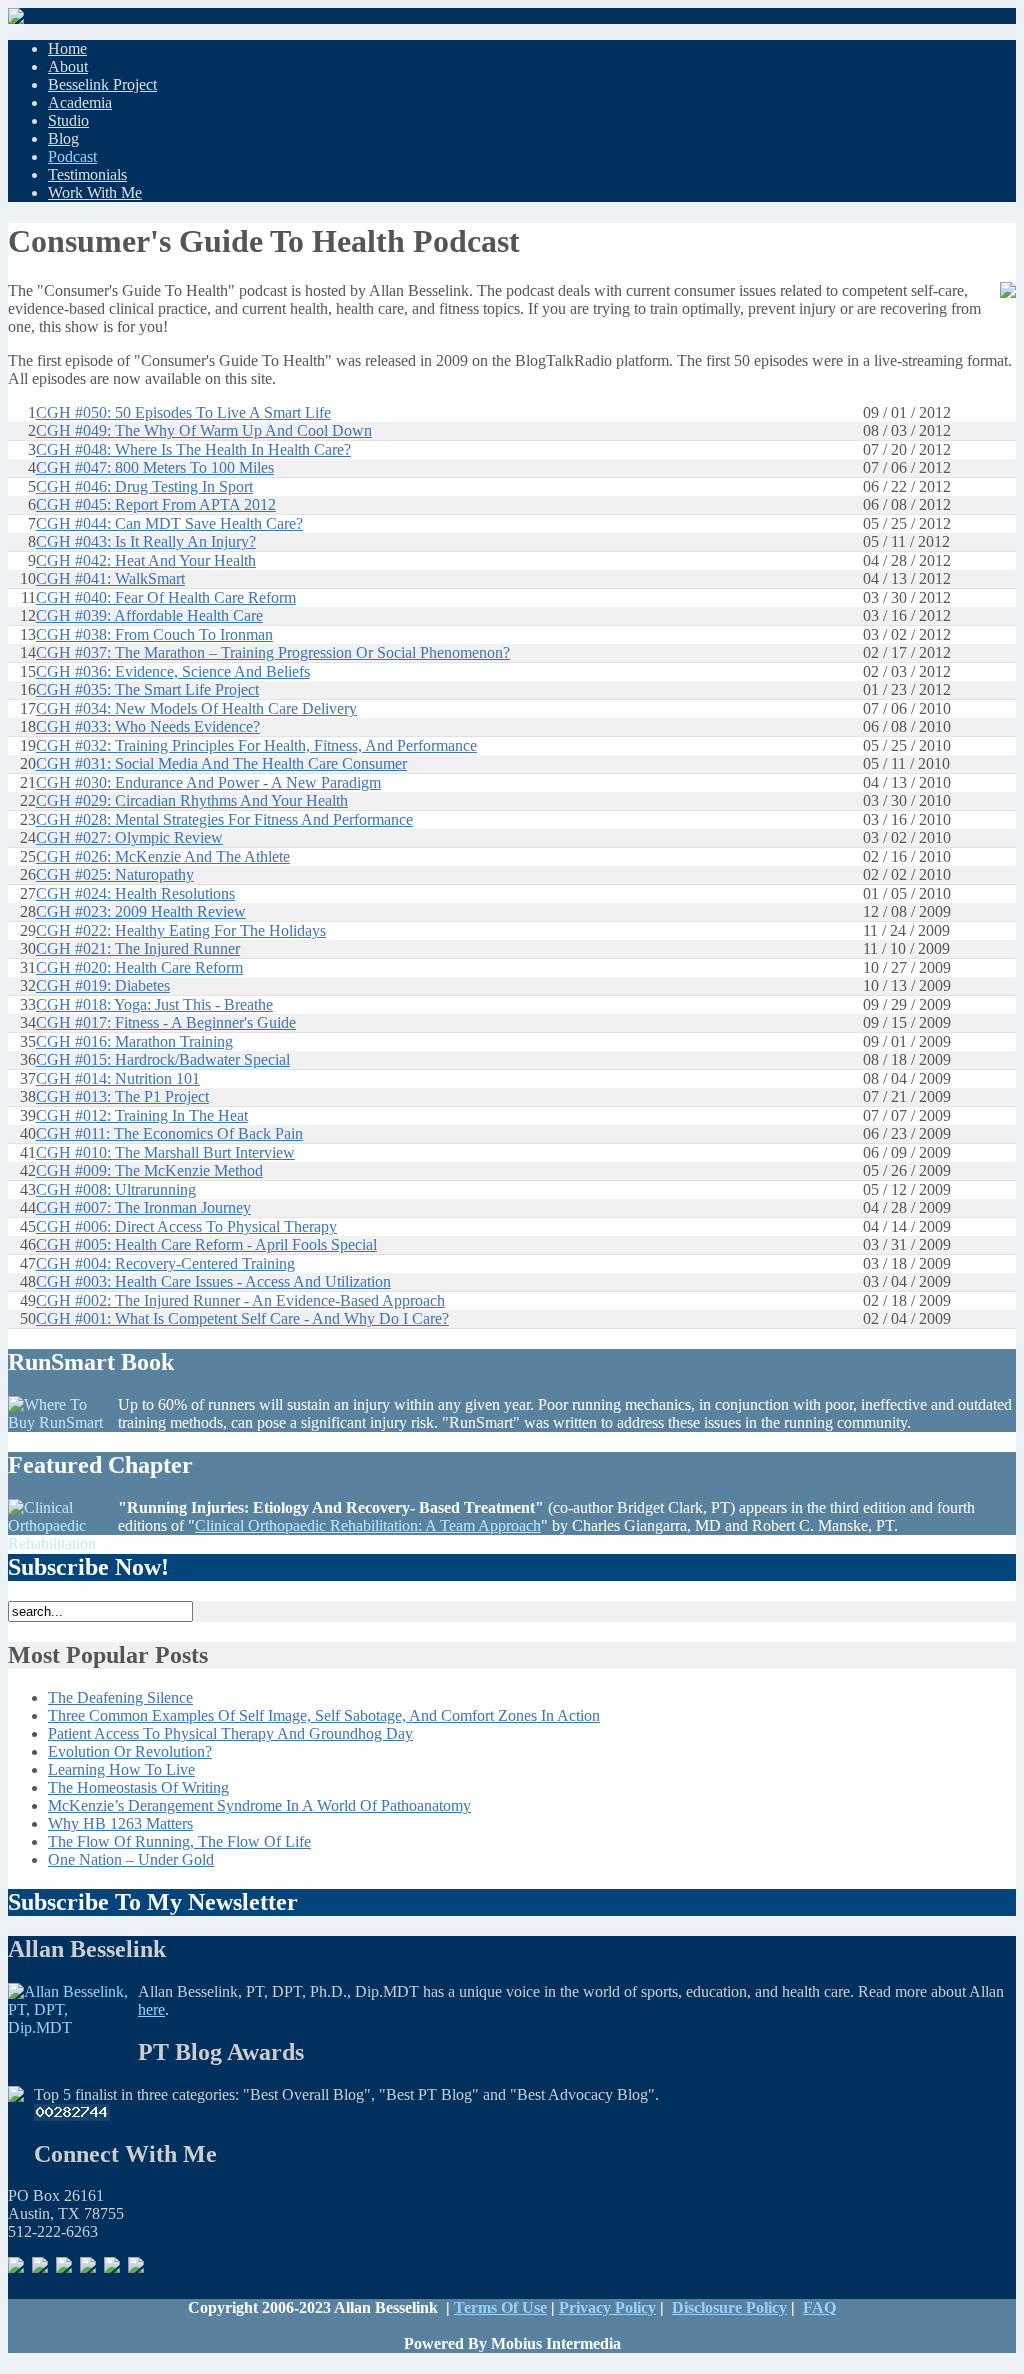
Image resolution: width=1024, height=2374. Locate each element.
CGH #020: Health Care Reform (139, 967)
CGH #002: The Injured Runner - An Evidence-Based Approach (240, 1300)
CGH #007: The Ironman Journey (143, 1207)
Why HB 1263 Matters (120, 1823)
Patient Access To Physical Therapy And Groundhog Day (230, 1733)
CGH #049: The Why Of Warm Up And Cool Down (204, 430)
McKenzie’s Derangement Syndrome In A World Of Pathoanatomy (259, 1805)
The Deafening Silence (120, 1697)
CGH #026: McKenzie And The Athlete (163, 856)
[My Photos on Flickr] (112, 2267)
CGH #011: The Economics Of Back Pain (169, 1133)
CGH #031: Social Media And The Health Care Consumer (221, 763)
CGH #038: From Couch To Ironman (154, 634)
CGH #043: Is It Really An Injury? (146, 541)
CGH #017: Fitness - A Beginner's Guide (166, 1022)
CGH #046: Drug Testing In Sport (144, 486)
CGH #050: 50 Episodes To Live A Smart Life (183, 412)
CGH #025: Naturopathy (115, 874)
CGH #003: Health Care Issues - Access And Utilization (213, 1281)
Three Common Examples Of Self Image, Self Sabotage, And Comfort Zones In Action (324, 1715)
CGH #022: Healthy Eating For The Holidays (181, 930)
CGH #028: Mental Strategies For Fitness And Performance (224, 819)
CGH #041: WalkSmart (110, 578)
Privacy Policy (607, 2307)
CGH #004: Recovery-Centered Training (165, 1263)
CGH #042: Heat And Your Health (146, 560)
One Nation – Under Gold (131, 1859)
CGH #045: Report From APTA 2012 (156, 504)
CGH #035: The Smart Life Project (147, 689)
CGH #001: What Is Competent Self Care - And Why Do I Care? (242, 1318)
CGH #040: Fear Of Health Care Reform (166, 597)
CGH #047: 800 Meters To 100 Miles (155, 467)
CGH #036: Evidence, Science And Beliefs (173, 671)
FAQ (819, 2307)
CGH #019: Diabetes (103, 985)
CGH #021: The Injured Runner (138, 948)
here (151, 2009)
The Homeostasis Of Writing (138, 1787)
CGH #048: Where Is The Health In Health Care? (193, 449)
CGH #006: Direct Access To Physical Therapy (186, 1226)
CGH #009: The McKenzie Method (149, 1170)
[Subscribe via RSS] (16, 2267)
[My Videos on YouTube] (136, 2267)
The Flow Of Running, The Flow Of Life (179, 1841)
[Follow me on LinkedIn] (64, 2267)
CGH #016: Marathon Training (134, 1041)
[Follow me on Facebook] (40, 2267)
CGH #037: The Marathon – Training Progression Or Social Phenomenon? (273, 652)
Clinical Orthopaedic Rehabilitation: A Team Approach (368, 1525)
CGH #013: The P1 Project (122, 1096)
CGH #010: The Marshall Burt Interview (165, 1152)
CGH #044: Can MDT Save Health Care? (169, 523)
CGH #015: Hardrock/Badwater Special (163, 1059)
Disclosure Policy (729, 2307)
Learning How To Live (121, 1769)
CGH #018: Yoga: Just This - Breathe (154, 1004)
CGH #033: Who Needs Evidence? (148, 726)
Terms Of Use (500, 2307)
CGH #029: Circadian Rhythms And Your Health (192, 800)
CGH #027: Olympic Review (129, 837)
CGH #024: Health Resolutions (135, 893)
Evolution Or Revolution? (130, 1751)
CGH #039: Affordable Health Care (149, 615)
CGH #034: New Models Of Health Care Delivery (196, 708)
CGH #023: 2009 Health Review (141, 911)
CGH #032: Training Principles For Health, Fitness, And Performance (256, 745)
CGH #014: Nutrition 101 (118, 1078)
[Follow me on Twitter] (88, 2267)
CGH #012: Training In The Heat (142, 1115)
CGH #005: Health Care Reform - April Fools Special (206, 1244)
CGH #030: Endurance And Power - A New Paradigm (208, 782)
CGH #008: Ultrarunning (116, 1189)
